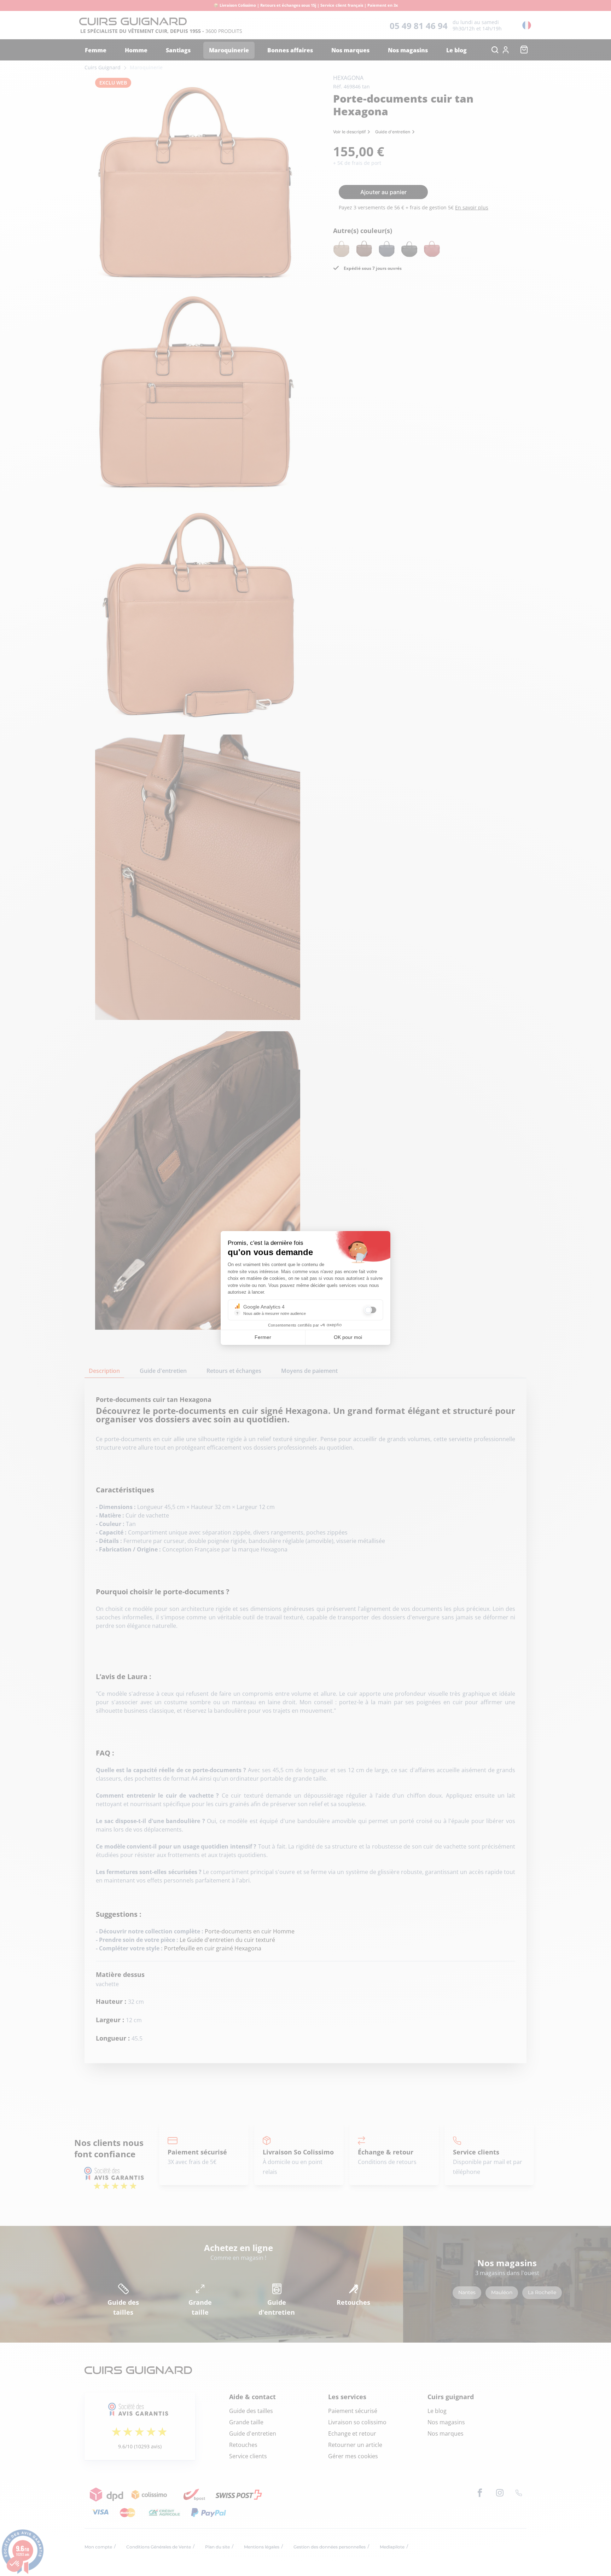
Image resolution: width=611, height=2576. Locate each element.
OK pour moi (348, 1337)
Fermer (263, 1337)
